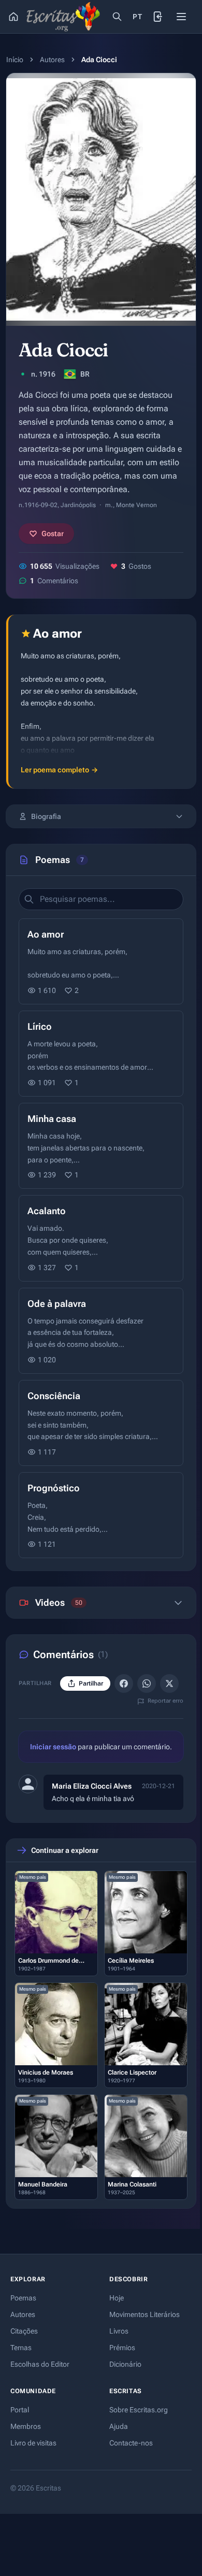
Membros (26, 2426)
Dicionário (125, 2364)
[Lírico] (101, 1054)
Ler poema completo (59, 770)
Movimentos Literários (145, 2314)
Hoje (117, 2298)
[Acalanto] (101, 1238)
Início (15, 60)
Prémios (122, 2348)
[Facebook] (124, 1683)
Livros (119, 2331)
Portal (20, 2410)
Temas (21, 2348)
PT (137, 17)
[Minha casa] (101, 1146)
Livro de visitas (33, 2443)
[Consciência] (101, 1423)
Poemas (23, 2298)
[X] (169, 1683)
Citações (24, 2331)
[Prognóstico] (101, 1515)
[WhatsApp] (147, 1683)
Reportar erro (165, 1701)
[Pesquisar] (117, 17)
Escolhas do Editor (40, 2364)
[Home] (13, 17)
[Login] (158, 17)
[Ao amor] (101, 961)
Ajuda (119, 2426)
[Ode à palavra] (101, 1331)
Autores (52, 60)
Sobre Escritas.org (139, 2410)
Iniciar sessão (53, 1747)
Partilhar (91, 1683)
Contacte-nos (131, 2443)
